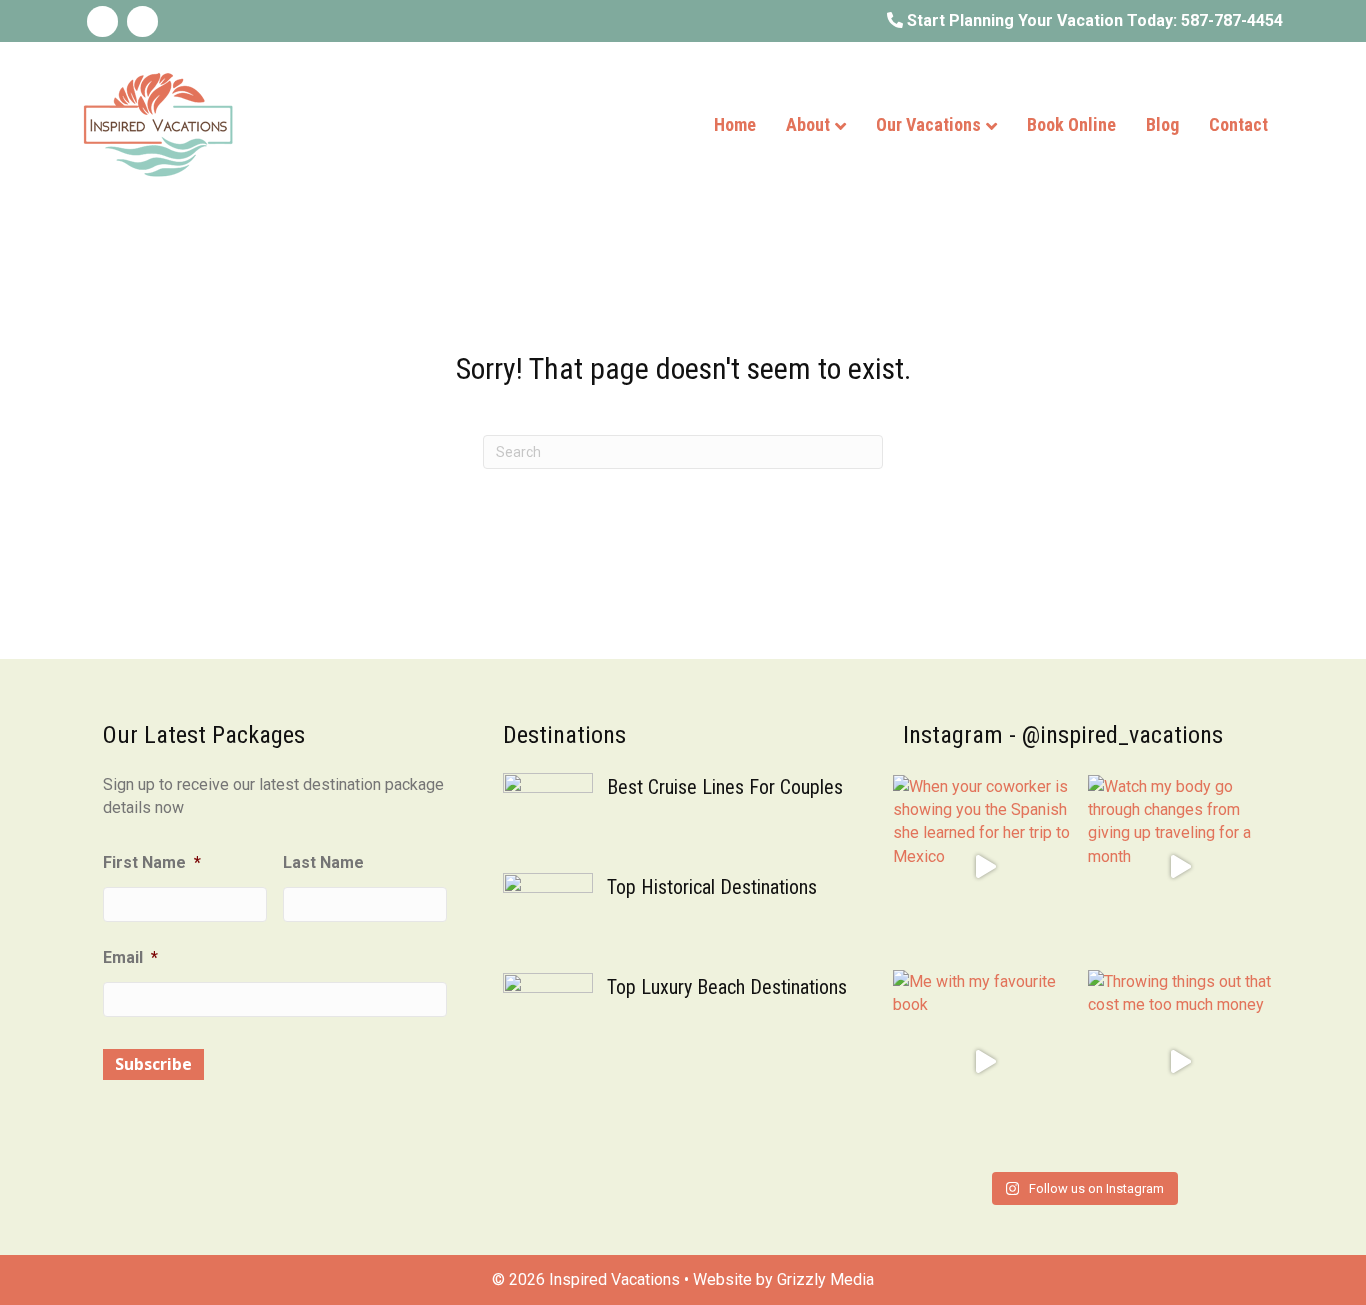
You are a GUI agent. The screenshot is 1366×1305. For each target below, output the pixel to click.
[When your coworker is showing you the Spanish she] (985, 867)
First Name (152, 862)
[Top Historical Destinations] (548, 916)
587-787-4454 (1232, 20)
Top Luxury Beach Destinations (727, 987)
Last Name (323, 862)
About (808, 124)
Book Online (1071, 124)
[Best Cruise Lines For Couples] (548, 816)
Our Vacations (928, 124)
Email (130, 957)
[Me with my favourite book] (985, 1062)
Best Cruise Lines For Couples (725, 787)
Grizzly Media (825, 1279)
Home (735, 124)
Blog (1162, 124)
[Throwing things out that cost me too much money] (1180, 1062)
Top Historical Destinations (712, 887)
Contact (1238, 124)
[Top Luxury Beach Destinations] (548, 1016)
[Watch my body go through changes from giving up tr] (1180, 867)
